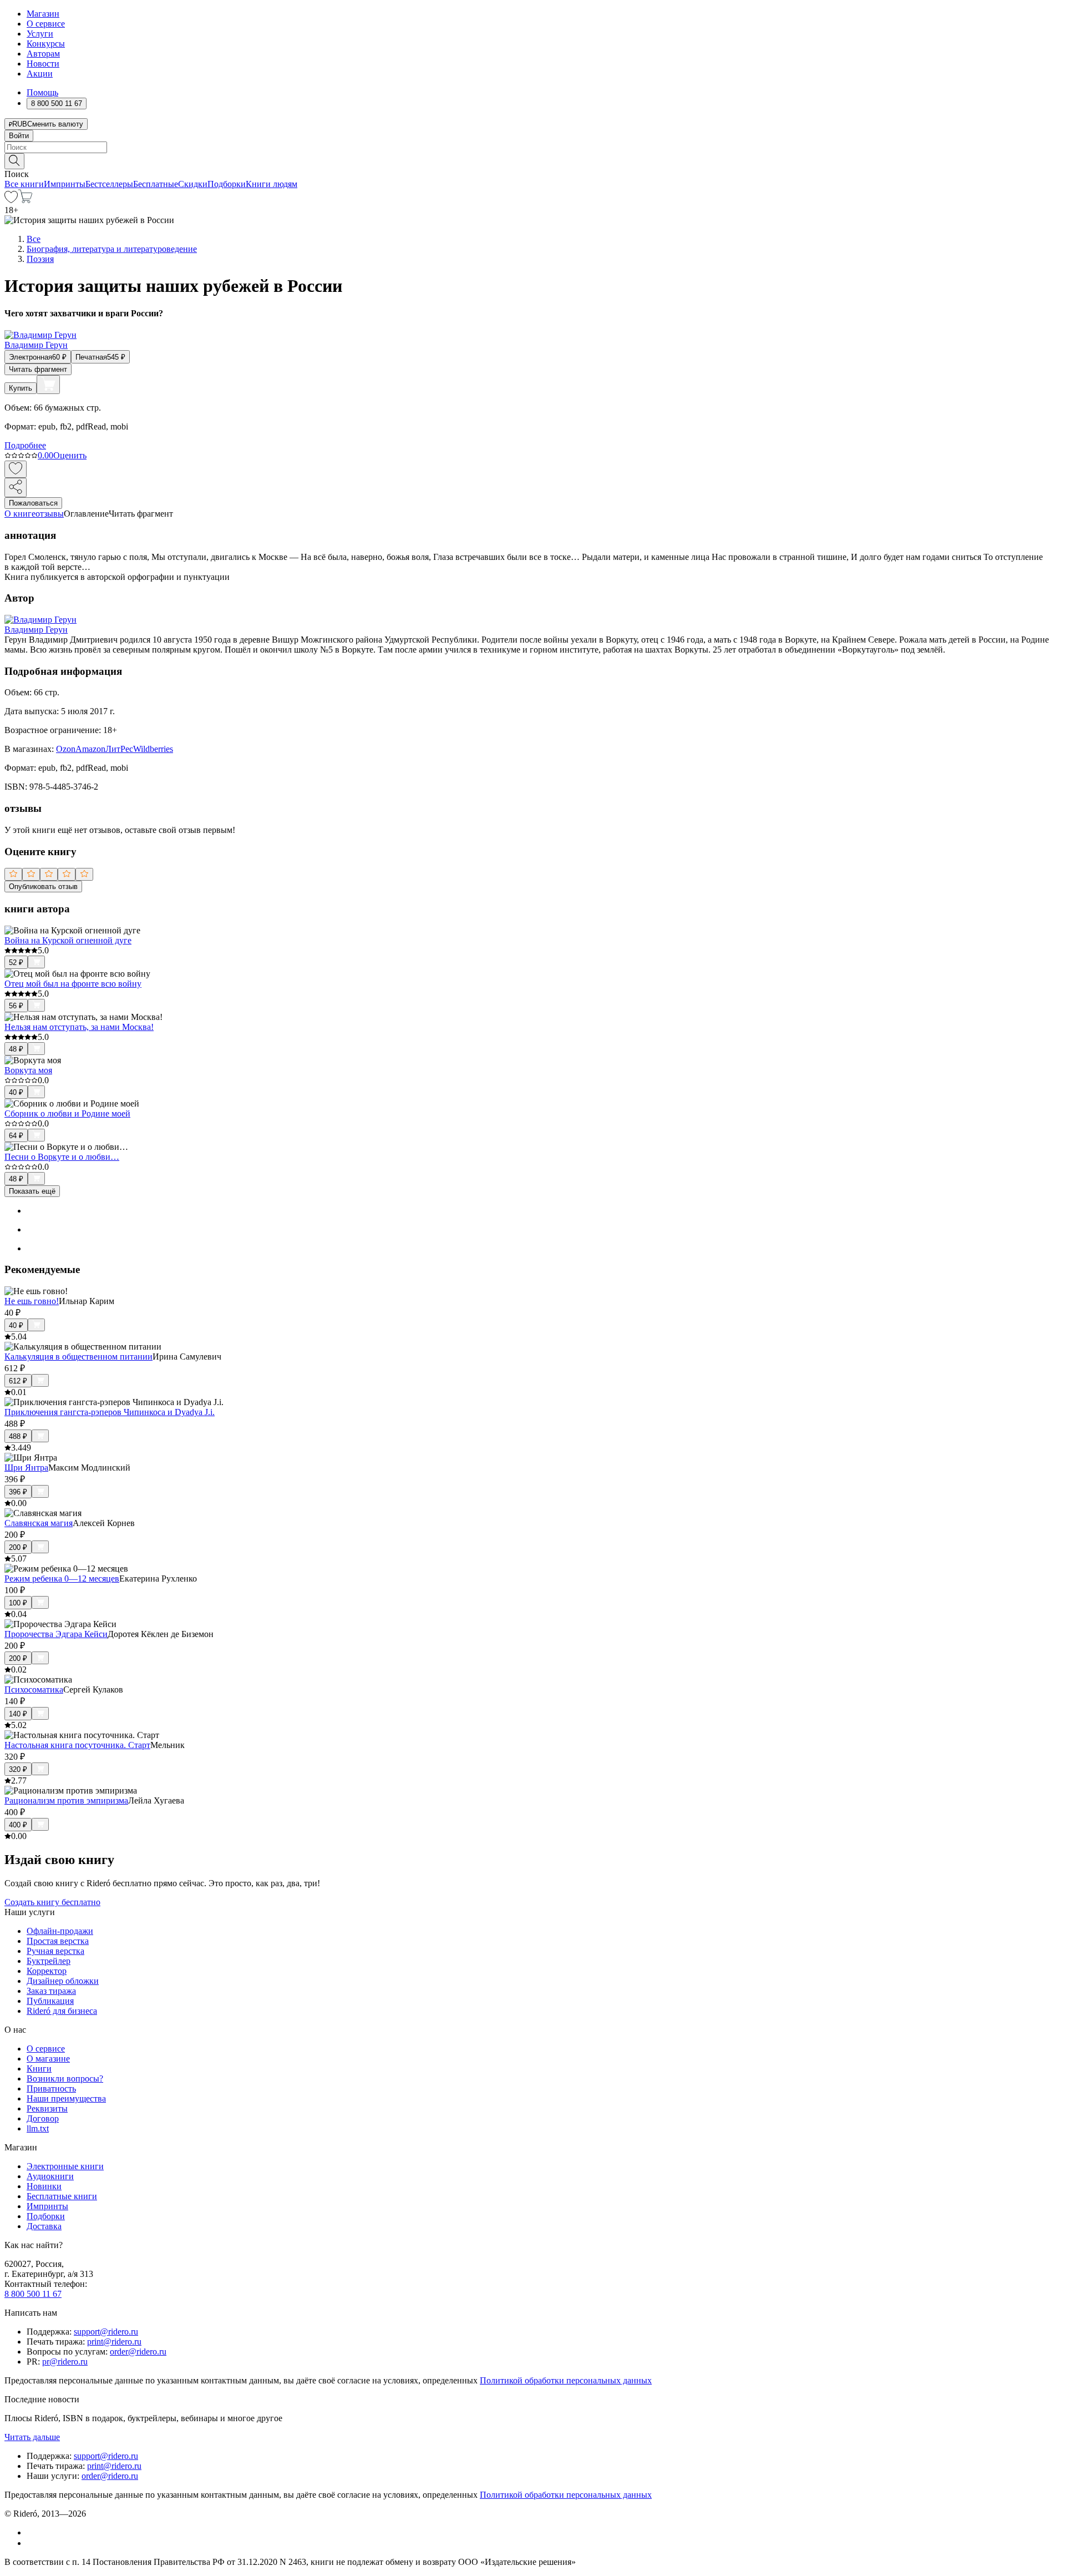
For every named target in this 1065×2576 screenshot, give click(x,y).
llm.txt (38, 2128)
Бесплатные (156, 184)
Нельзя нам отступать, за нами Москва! (79, 1027)
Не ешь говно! (32, 1301)
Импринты (65, 184)
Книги (39, 2069)
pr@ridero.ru (65, 2362)
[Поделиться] (16, 488)
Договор (43, 2118)
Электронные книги (65, 2166)
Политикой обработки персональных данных (566, 2380)
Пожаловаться (33, 503)
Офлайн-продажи (60, 1931)
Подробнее (25, 445)
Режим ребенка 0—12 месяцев (62, 1579)
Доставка (44, 2226)
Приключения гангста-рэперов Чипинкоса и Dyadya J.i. (110, 1412)
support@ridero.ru (106, 2332)
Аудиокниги (50, 2176)
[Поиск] (14, 161)
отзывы (50, 514)
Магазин (43, 14)
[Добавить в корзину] (48, 385)
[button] (532, 160)
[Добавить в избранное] (16, 469)
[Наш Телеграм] (31, 2543)
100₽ (18, 1603)
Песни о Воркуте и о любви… (62, 1157)
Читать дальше (32, 2437)
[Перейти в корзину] (25, 200)
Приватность (51, 2088)
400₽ (18, 1825)
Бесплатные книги (62, 2196)
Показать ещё (32, 1191)
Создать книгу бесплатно (52, 1902)
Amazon (90, 749)
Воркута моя (28, 1070)
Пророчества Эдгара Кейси (56, 1634)
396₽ (18, 1492)
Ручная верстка (55, 1951)
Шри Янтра (26, 1468)
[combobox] (532, 147)
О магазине (48, 2059)
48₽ (16, 1049)
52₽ (16, 963)
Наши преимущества (66, 2098)
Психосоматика (34, 1689)
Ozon (66, 749)
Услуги (40, 34)
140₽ (18, 1714)
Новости (43, 64)
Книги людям (272, 184)
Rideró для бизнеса (62, 2011)
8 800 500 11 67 (33, 2294)
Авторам (43, 54)
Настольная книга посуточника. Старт (77, 1745)
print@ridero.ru (114, 2342)
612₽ (18, 1381)
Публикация (50, 2001)
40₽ (16, 1092)
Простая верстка (58, 1941)
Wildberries (153, 749)
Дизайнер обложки (63, 1981)
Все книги (24, 184)
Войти (19, 136)
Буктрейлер (49, 1961)
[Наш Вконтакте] (32, 2532)
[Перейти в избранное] (11, 200)
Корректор (47, 1971)
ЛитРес (119, 749)
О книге (20, 514)
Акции (40, 74)
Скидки (193, 184)
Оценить (70, 455)
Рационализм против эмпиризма (66, 1800)
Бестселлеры (109, 184)
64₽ (16, 1136)
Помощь (42, 92)
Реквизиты (47, 2108)
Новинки (44, 2186)
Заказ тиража (51, 1991)
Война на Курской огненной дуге (68, 940)
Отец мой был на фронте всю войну (73, 984)
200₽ (18, 1547)
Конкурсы (46, 44)
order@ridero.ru (138, 2352)
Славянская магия (39, 1523)
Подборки (227, 184)
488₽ (18, 1436)
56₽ (16, 1006)
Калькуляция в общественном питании (78, 1357)
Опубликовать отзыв (43, 887)
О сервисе (46, 24)
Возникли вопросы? (65, 2079)
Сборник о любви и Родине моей (67, 1113)
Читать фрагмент (38, 369)
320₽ (18, 1769)
